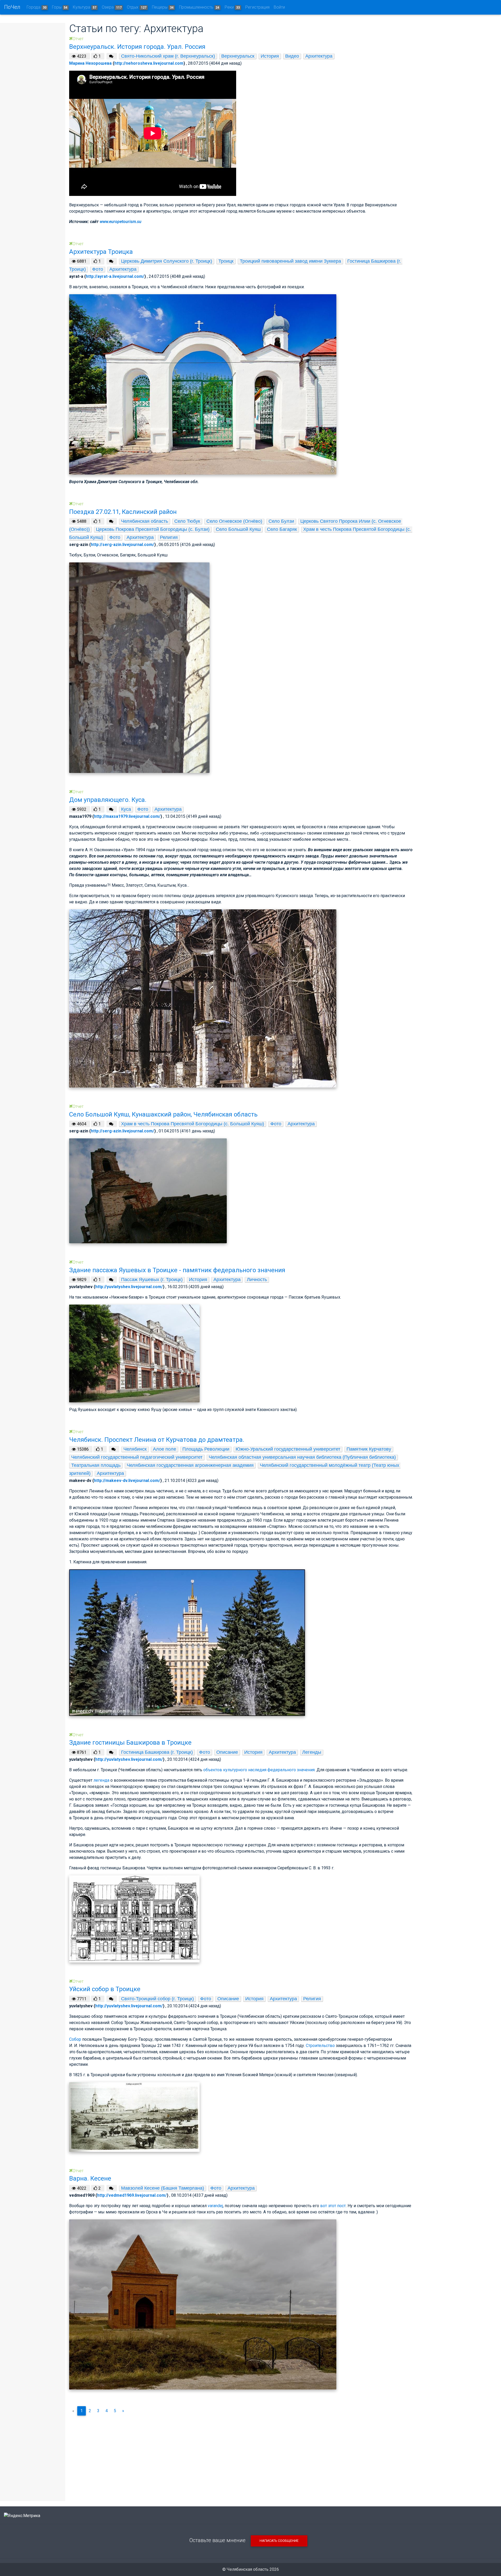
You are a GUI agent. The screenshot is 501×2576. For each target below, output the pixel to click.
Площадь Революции (206, 1449)
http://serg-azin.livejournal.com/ (123, 545)
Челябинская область (145, 521)
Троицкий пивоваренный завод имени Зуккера (290, 261)
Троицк (226, 261)
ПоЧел (12, 7)
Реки (232, 7)
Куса (126, 809)
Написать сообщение (279, 2541)
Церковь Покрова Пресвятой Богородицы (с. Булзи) (153, 529)
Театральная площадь (96, 1465)
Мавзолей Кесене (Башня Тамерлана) (163, 2188)
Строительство (320, 2046)
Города (37, 7)
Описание (227, 1752)
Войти (279, 7)
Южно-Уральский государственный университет (288, 1449)
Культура (85, 7)
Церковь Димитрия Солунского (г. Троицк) (167, 261)
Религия (169, 537)
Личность (257, 1280)
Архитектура (319, 56)
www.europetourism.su (121, 222)
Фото (98, 269)
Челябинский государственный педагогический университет (137, 1457)
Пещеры (163, 7)
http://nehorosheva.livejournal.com (149, 63)
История (270, 56)
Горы (60, 7)
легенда (101, 1780)
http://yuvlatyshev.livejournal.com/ (129, 1287)
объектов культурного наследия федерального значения (259, 1770)
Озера (112, 7)
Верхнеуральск (238, 56)
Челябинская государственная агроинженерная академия (190, 1465)
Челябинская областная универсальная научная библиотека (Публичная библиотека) (302, 1457)
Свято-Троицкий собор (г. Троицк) (157, 1999)
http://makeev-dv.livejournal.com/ (127, 1481)
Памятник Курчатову (369, 1449)
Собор (75, 2039)
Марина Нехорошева (90, 63)
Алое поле (165, 1449)
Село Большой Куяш (238, 529)
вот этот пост (333, 2206)
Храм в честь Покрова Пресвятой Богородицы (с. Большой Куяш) (193, 1124)
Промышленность (199, 7)
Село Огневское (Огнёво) (234, 521)
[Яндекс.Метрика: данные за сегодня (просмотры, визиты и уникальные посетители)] (22, 2516)
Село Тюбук (187, 521)
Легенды (312, 1752)
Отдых (137, 7)
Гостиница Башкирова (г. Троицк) (157, 1752)
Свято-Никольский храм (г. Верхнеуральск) (168, 56)
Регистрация (257, 7)
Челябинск (135, 1449)
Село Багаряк (282, 529)
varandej (215, 2206)
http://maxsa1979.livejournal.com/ (127, 816)
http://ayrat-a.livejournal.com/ (115, 276)
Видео (292, 56)
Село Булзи (281, 521)
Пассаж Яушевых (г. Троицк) (152, 1280)
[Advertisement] (241, 2456)
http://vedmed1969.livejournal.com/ (132, 2195)
